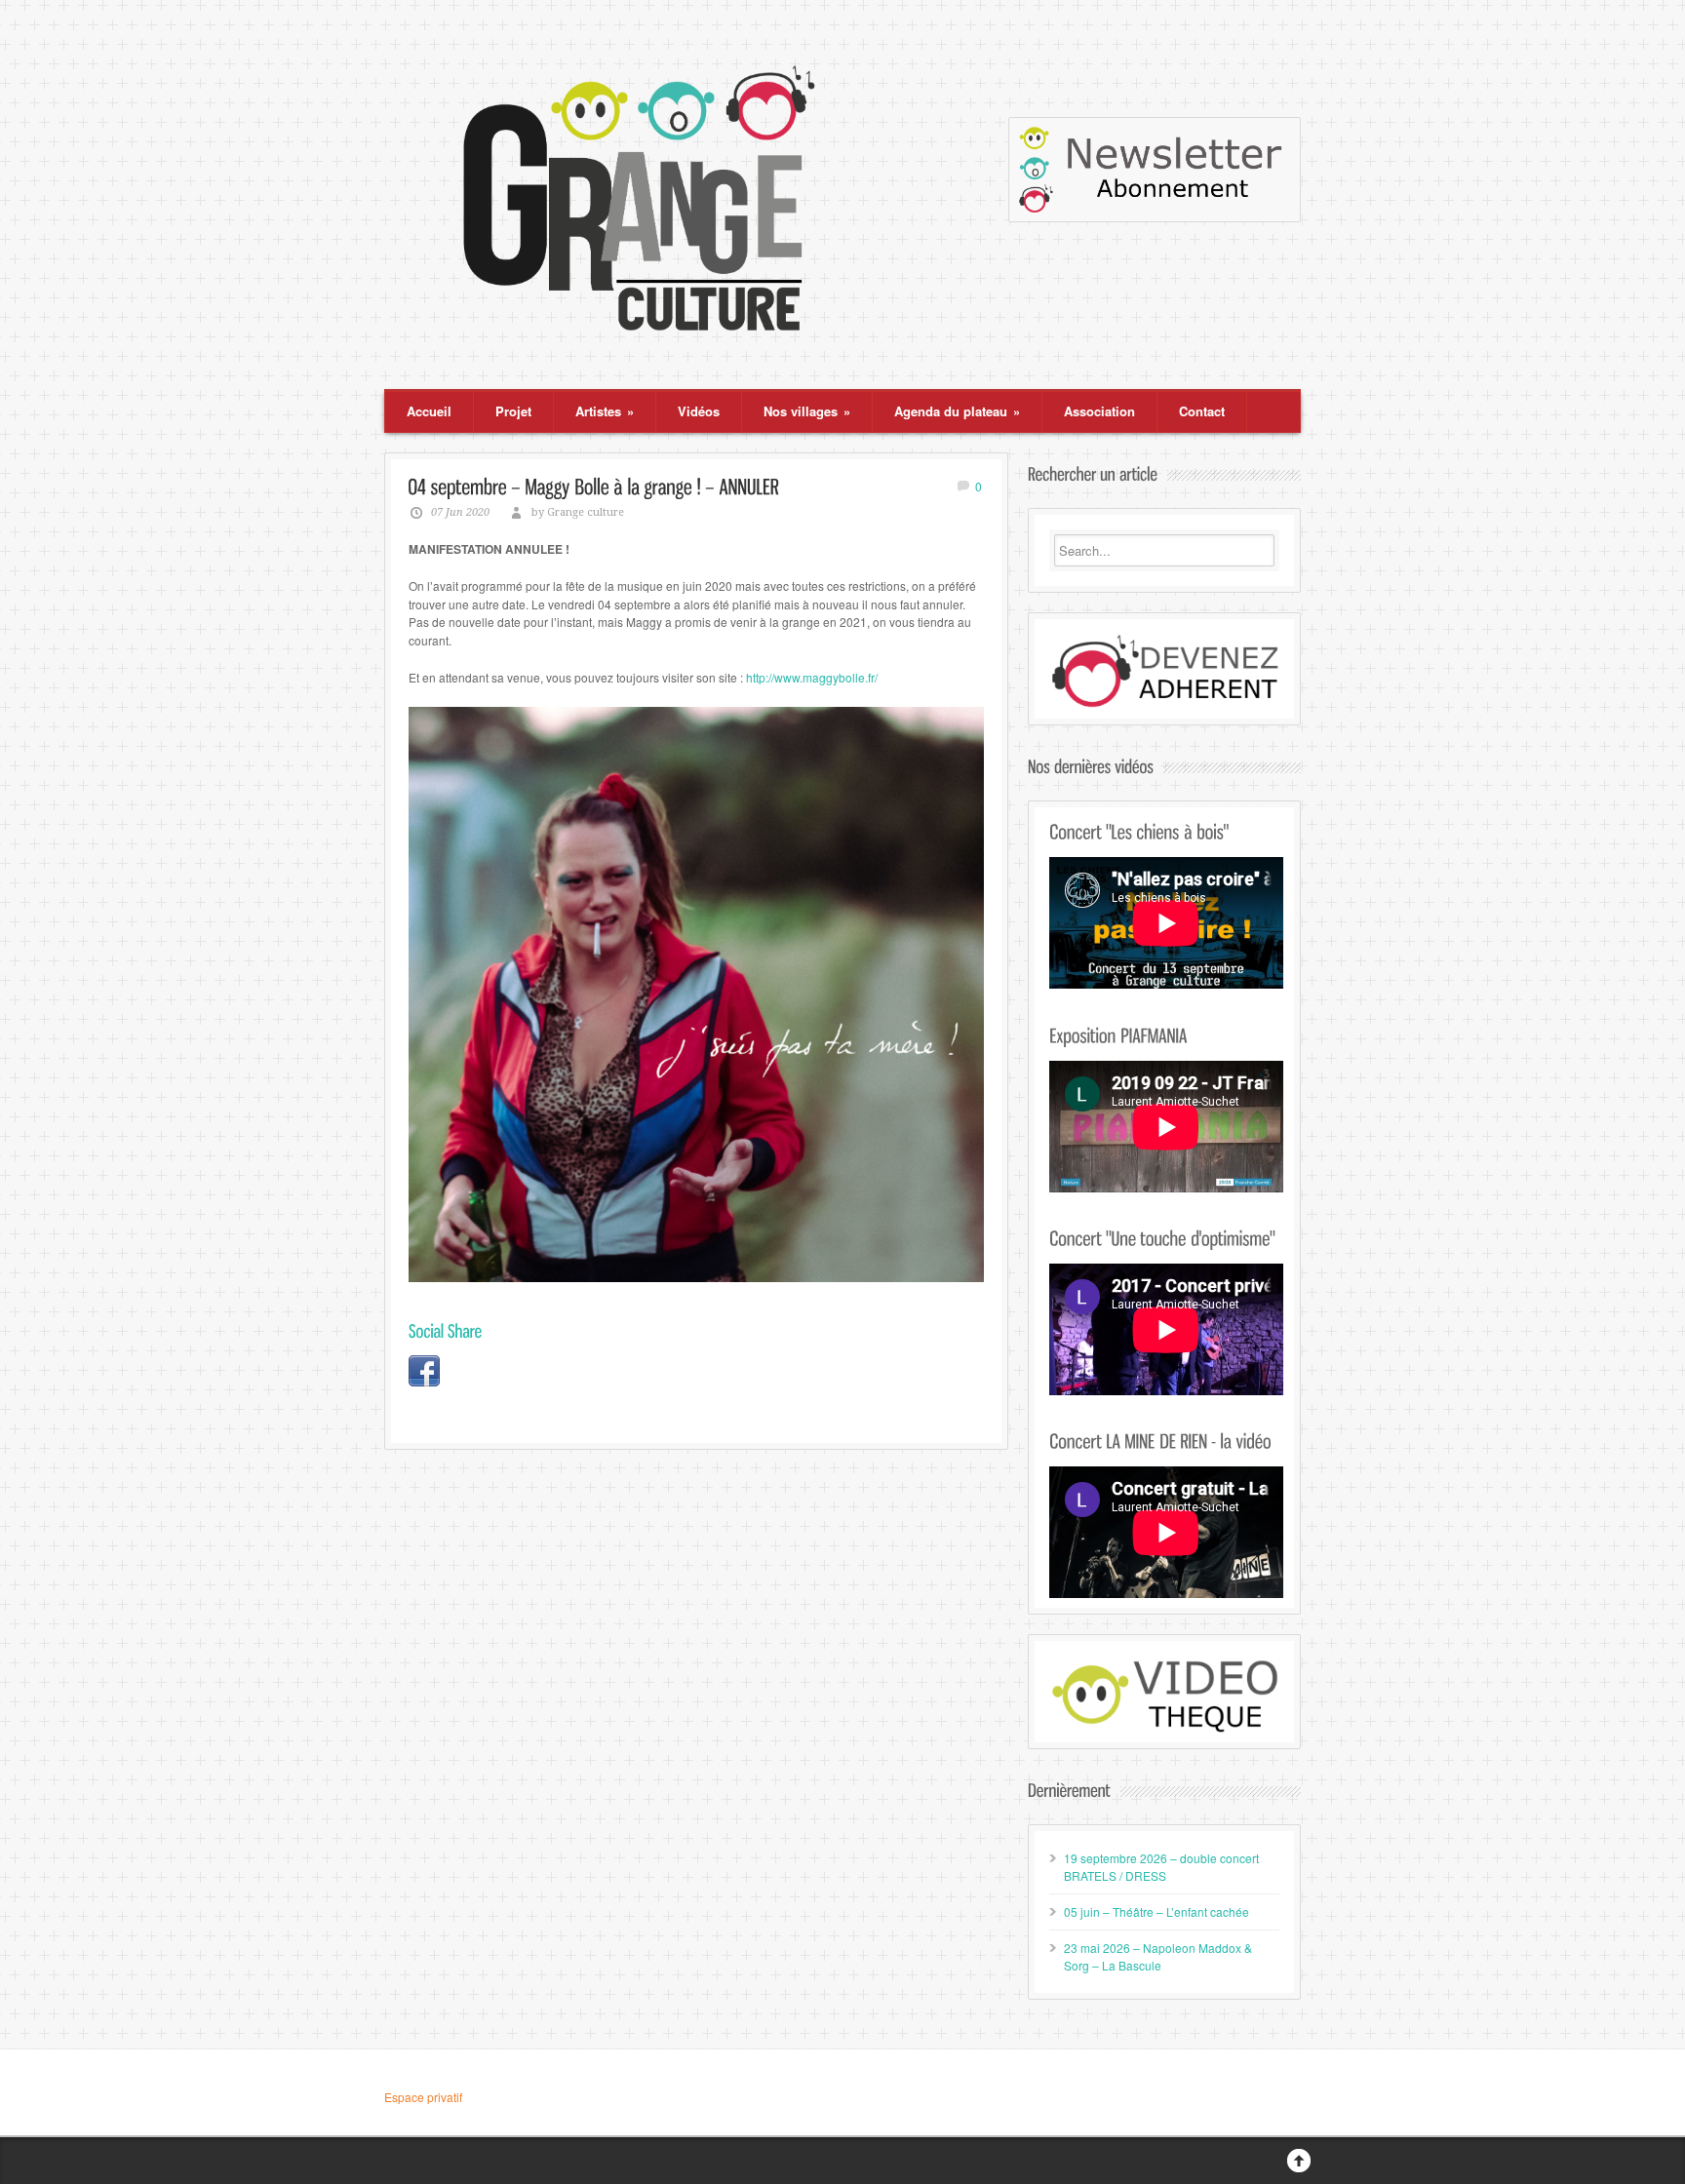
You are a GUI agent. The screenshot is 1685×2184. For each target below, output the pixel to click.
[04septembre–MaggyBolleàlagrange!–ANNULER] (594, 486)
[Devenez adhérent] (1164, 671)
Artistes (605, 411)
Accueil (429, 411)
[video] (1164, 1694)
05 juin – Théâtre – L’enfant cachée (1156, 1911)
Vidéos (699, 411)
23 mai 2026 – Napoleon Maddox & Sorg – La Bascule (1158, 1956)
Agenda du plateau (957, 411)
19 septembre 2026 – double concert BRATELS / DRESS (1161, 1867)
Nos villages (807, 411)
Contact (1202, 411)
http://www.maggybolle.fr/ (812, 677)
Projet (513, 411)
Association (1099, 411)
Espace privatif (423, 2097)
